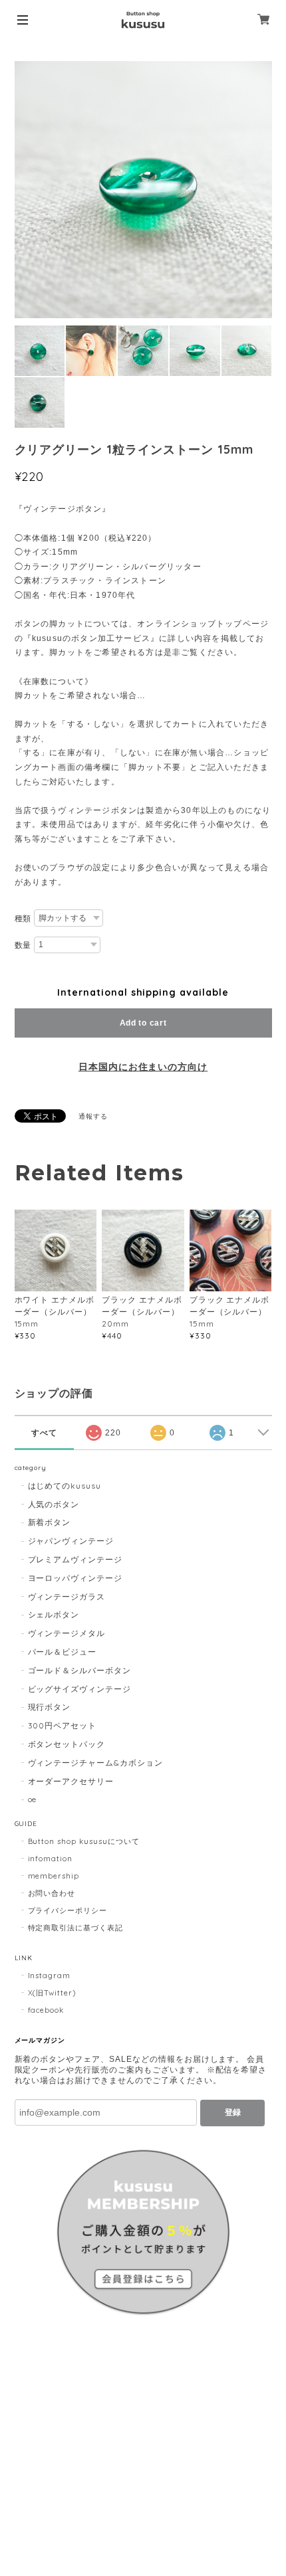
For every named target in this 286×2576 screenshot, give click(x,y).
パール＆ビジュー (63, 1652)
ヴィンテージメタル (67, 1633)
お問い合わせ (52, 1893)
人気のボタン (54, 1504)
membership (54, 1876)
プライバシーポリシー (68, 1910)
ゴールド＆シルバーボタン (80, 1670)
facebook (46, 2010)
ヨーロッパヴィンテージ (75, 1578)
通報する (93, 1116)
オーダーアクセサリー (71, 1781)
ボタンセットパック (67, 1744)
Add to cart (143, 1023)
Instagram (50, 1976)
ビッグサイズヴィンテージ (80, 1689)
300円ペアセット (63, 1725)
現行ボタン (50, 1707)
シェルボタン (54, 1614)
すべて (44, 1433)
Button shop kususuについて (84, 1841)
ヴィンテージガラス (67, 1597)
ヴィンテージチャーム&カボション (95, 1763)
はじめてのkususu (65, 1486)
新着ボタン (50, 1522)
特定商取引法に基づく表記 (76, 1928)
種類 (23, 919)
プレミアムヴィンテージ (75, 1559)
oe (33, 1799)
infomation (51, 1859)
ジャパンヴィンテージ (71, 1541)
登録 (233, 2112)
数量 (23, 945)
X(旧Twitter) (52, 1993)
